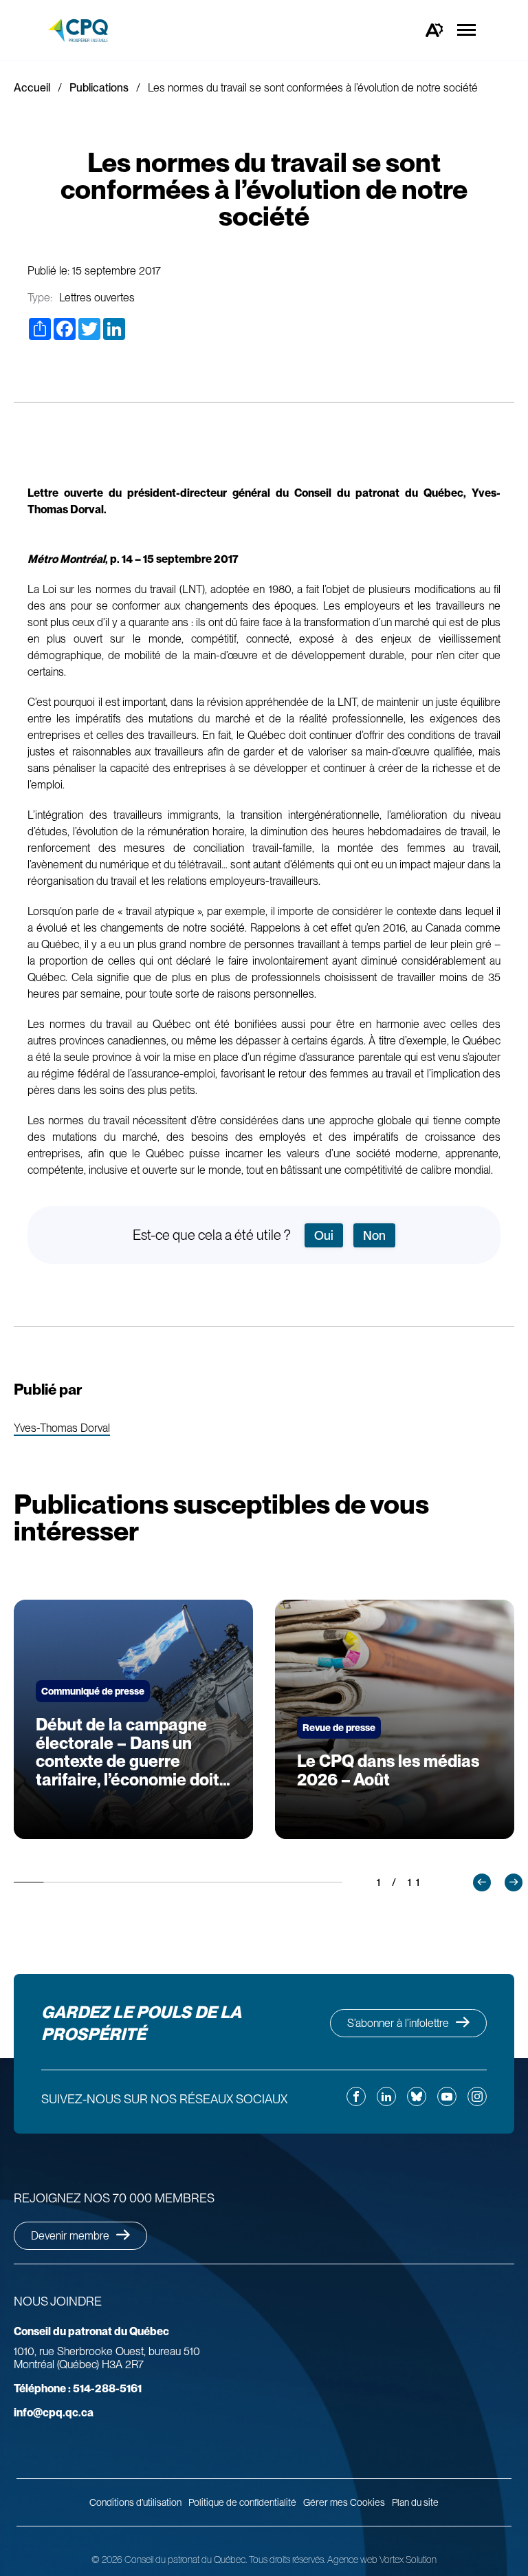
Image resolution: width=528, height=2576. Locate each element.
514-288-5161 (78, 2389)
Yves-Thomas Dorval (62, 1429)
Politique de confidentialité (242, 2502)
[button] (482, 1882)
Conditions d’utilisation (135, 2502)
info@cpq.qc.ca (54, 2413)
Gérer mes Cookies (344, 2502)
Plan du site (415, 2502)
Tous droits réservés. (287, 2559)
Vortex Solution (408, 2559)
